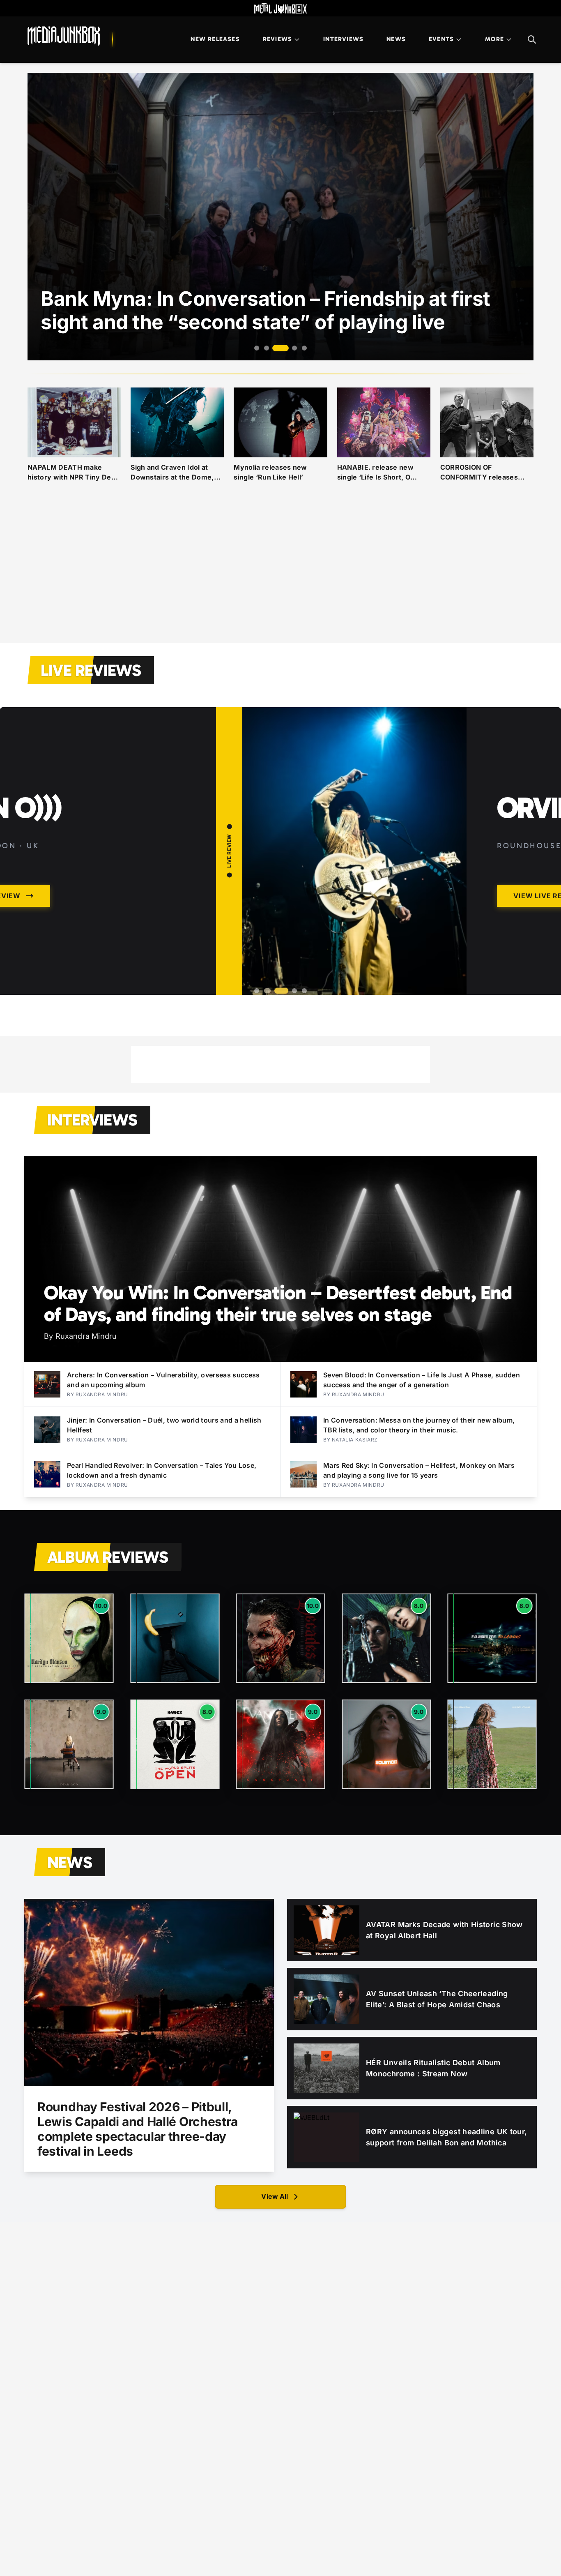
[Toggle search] (532, 39)
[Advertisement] (280, 572)
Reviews (277, 39)
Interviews (343, 39)
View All (275, 2196)
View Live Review (305, 896)
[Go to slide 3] (276, 348)
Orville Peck (342, 808)
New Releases (215, 39)
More (494, 39)
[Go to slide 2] (267, 348)
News (396, 39)
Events (441, 39)
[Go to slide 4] (290, 348)
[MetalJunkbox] (280, 8)
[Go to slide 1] (257, 348)
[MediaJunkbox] (64, 36)
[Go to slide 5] (304, 348)
